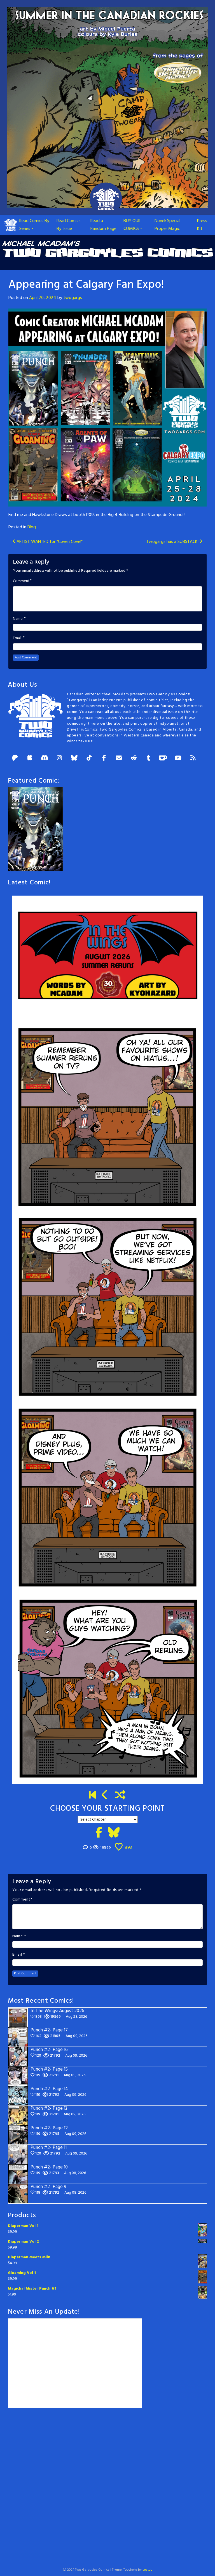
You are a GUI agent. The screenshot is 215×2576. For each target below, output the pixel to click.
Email (17, 638)
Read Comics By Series (34, 225)
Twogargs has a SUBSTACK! (173, 542)
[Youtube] (178, 758)
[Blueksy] (74, 758)
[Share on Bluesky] (114, 1833)
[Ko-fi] (163, 758)
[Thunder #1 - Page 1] (93, 1796)
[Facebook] (104, 758)
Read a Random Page (103, 225)
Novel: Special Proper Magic (167, 225)
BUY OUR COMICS (132, 225)
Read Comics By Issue (69, 225)
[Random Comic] (120, 1796)
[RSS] (193, 758)
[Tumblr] (148, 758)
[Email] (119, 758)
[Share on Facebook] (99, 1833)
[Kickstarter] (30, 758)
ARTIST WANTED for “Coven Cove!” (49, 542)
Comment (21, 581)
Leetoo (148, 2570)
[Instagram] (59, 758)
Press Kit (202, 225)
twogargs (73, 298)
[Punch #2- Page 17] (105, 1796)
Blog (32, 527)
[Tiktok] (89, 758)
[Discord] (45, 758)
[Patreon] (15, 758)
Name (18, 619)
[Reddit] (134, 758)
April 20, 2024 (43, 298)
